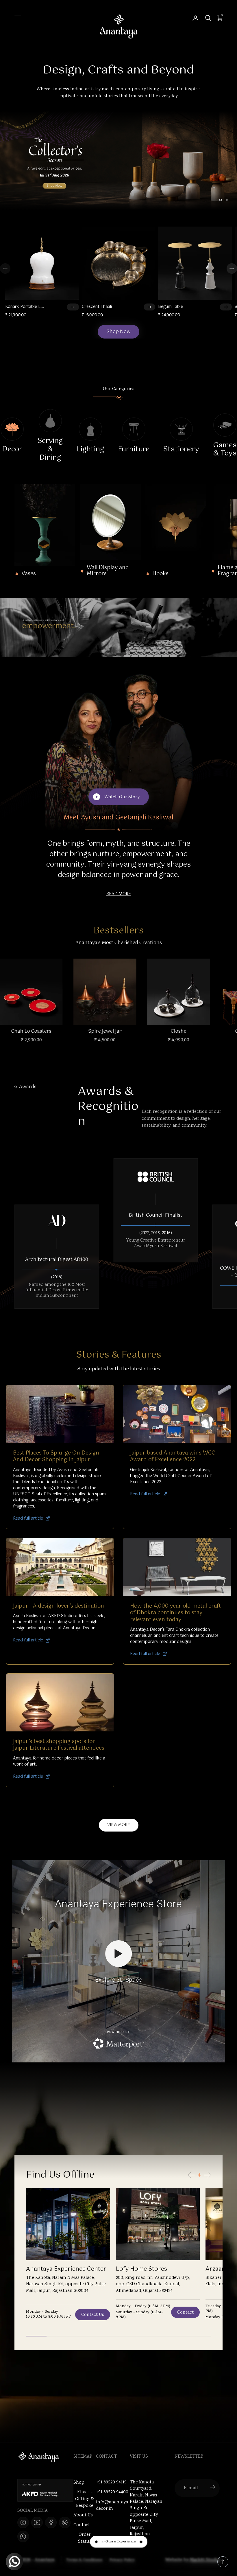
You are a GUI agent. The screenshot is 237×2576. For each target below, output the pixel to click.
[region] (118, 161)
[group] (118, 161)
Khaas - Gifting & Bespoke (85, 2499)
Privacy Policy (122, 2560)
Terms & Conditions (84, 2560)
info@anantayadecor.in (112, 2506)
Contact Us (93, 2315)
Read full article (28, 1519)
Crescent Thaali (97, 307)
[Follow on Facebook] (51, 2522)
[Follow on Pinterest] (65, 2522)
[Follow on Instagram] (23, 2522)
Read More (119, 894)
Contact (185, 2313)
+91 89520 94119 (111, 2483)
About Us (83, 2515)
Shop (79, 2483)
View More (119, 1825)
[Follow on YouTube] (37, 2522)
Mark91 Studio (205, 2560)
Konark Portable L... (25, 307)
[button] (232, 269)
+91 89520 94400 (112, 2492)
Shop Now (118, 332)
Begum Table (171, 307)
